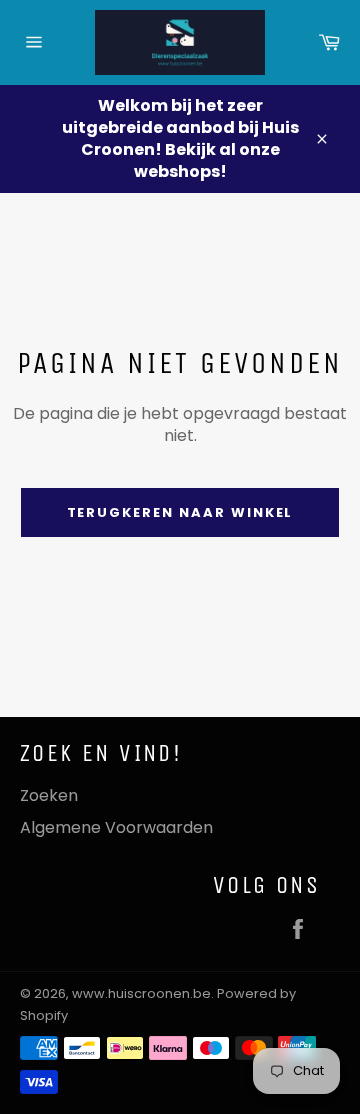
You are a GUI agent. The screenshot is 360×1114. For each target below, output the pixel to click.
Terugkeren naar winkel (180, 512)
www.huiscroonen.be (141, 993)
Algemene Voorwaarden (116, 827)
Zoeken (49, 795)
